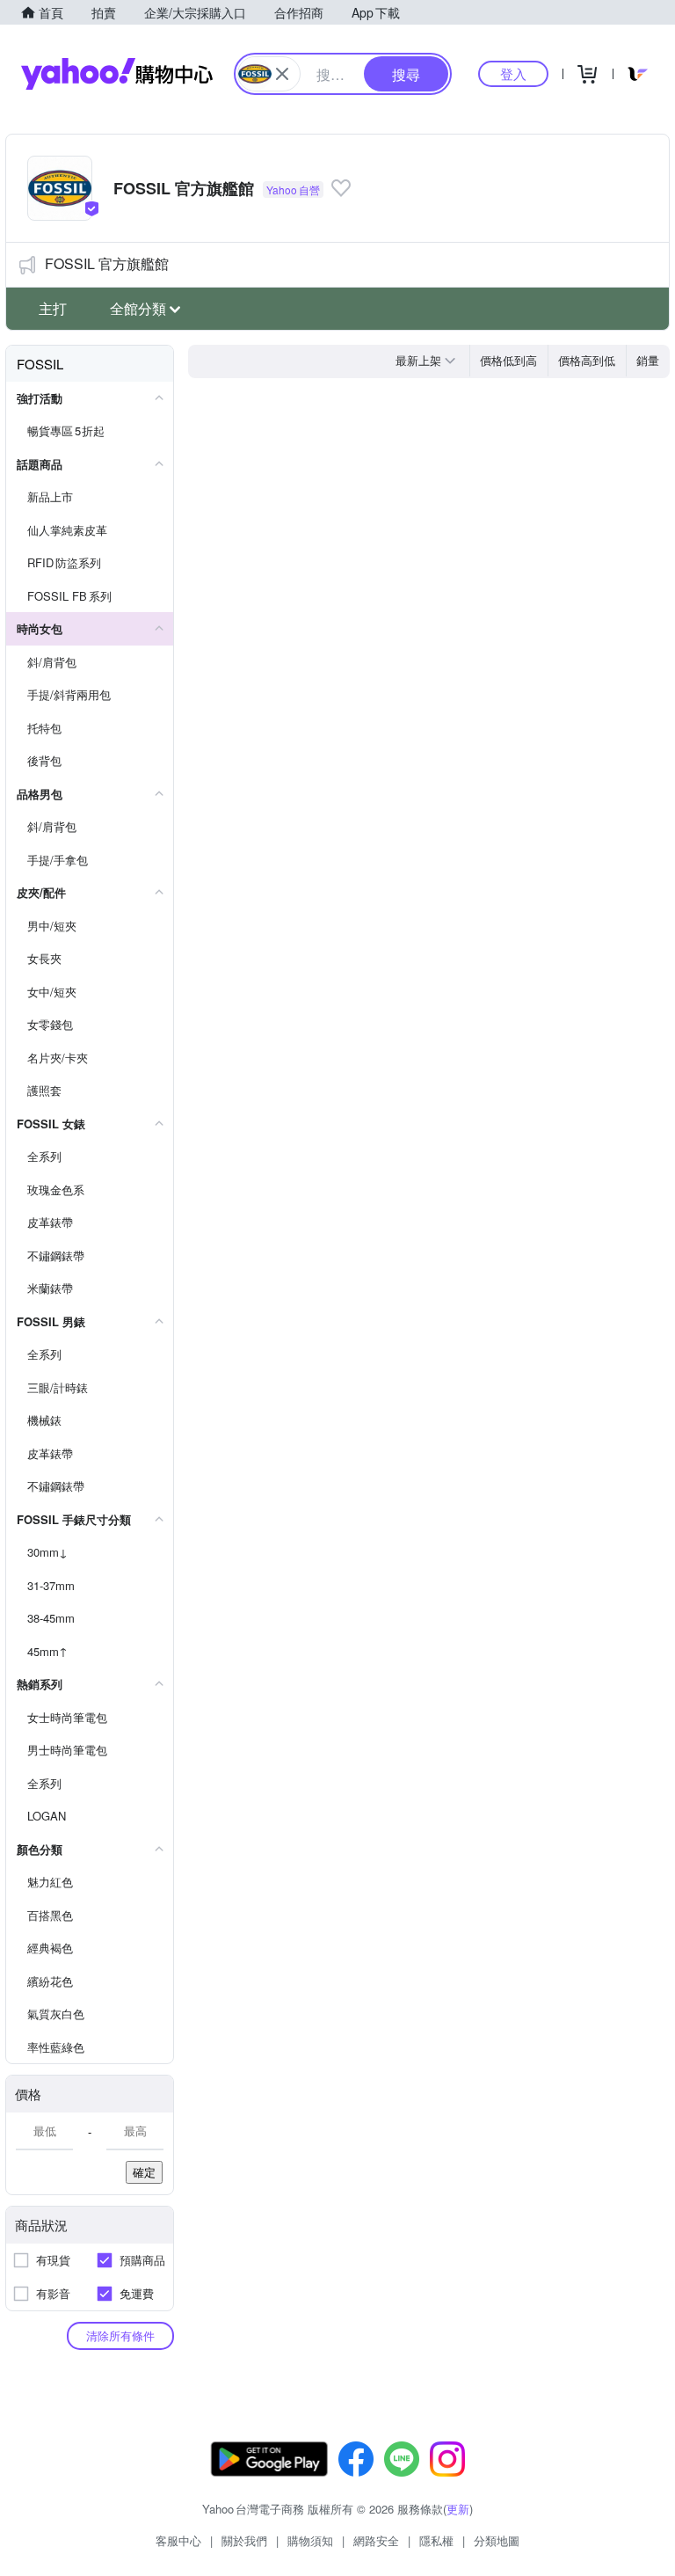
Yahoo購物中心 (117, 74)
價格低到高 (508, 360)
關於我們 (244, 2540)
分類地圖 (497, 2540)
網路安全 (376, 2540)
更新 (458, 2509)
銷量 (648, 360)
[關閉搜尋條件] (282, 74)
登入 (513, 73)
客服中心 (178, 2540)
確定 (144, 2172)
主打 (53, 308)
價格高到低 (587, 360)
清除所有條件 (120, 2335)
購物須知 (310, 2540)
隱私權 (436, 2540)
